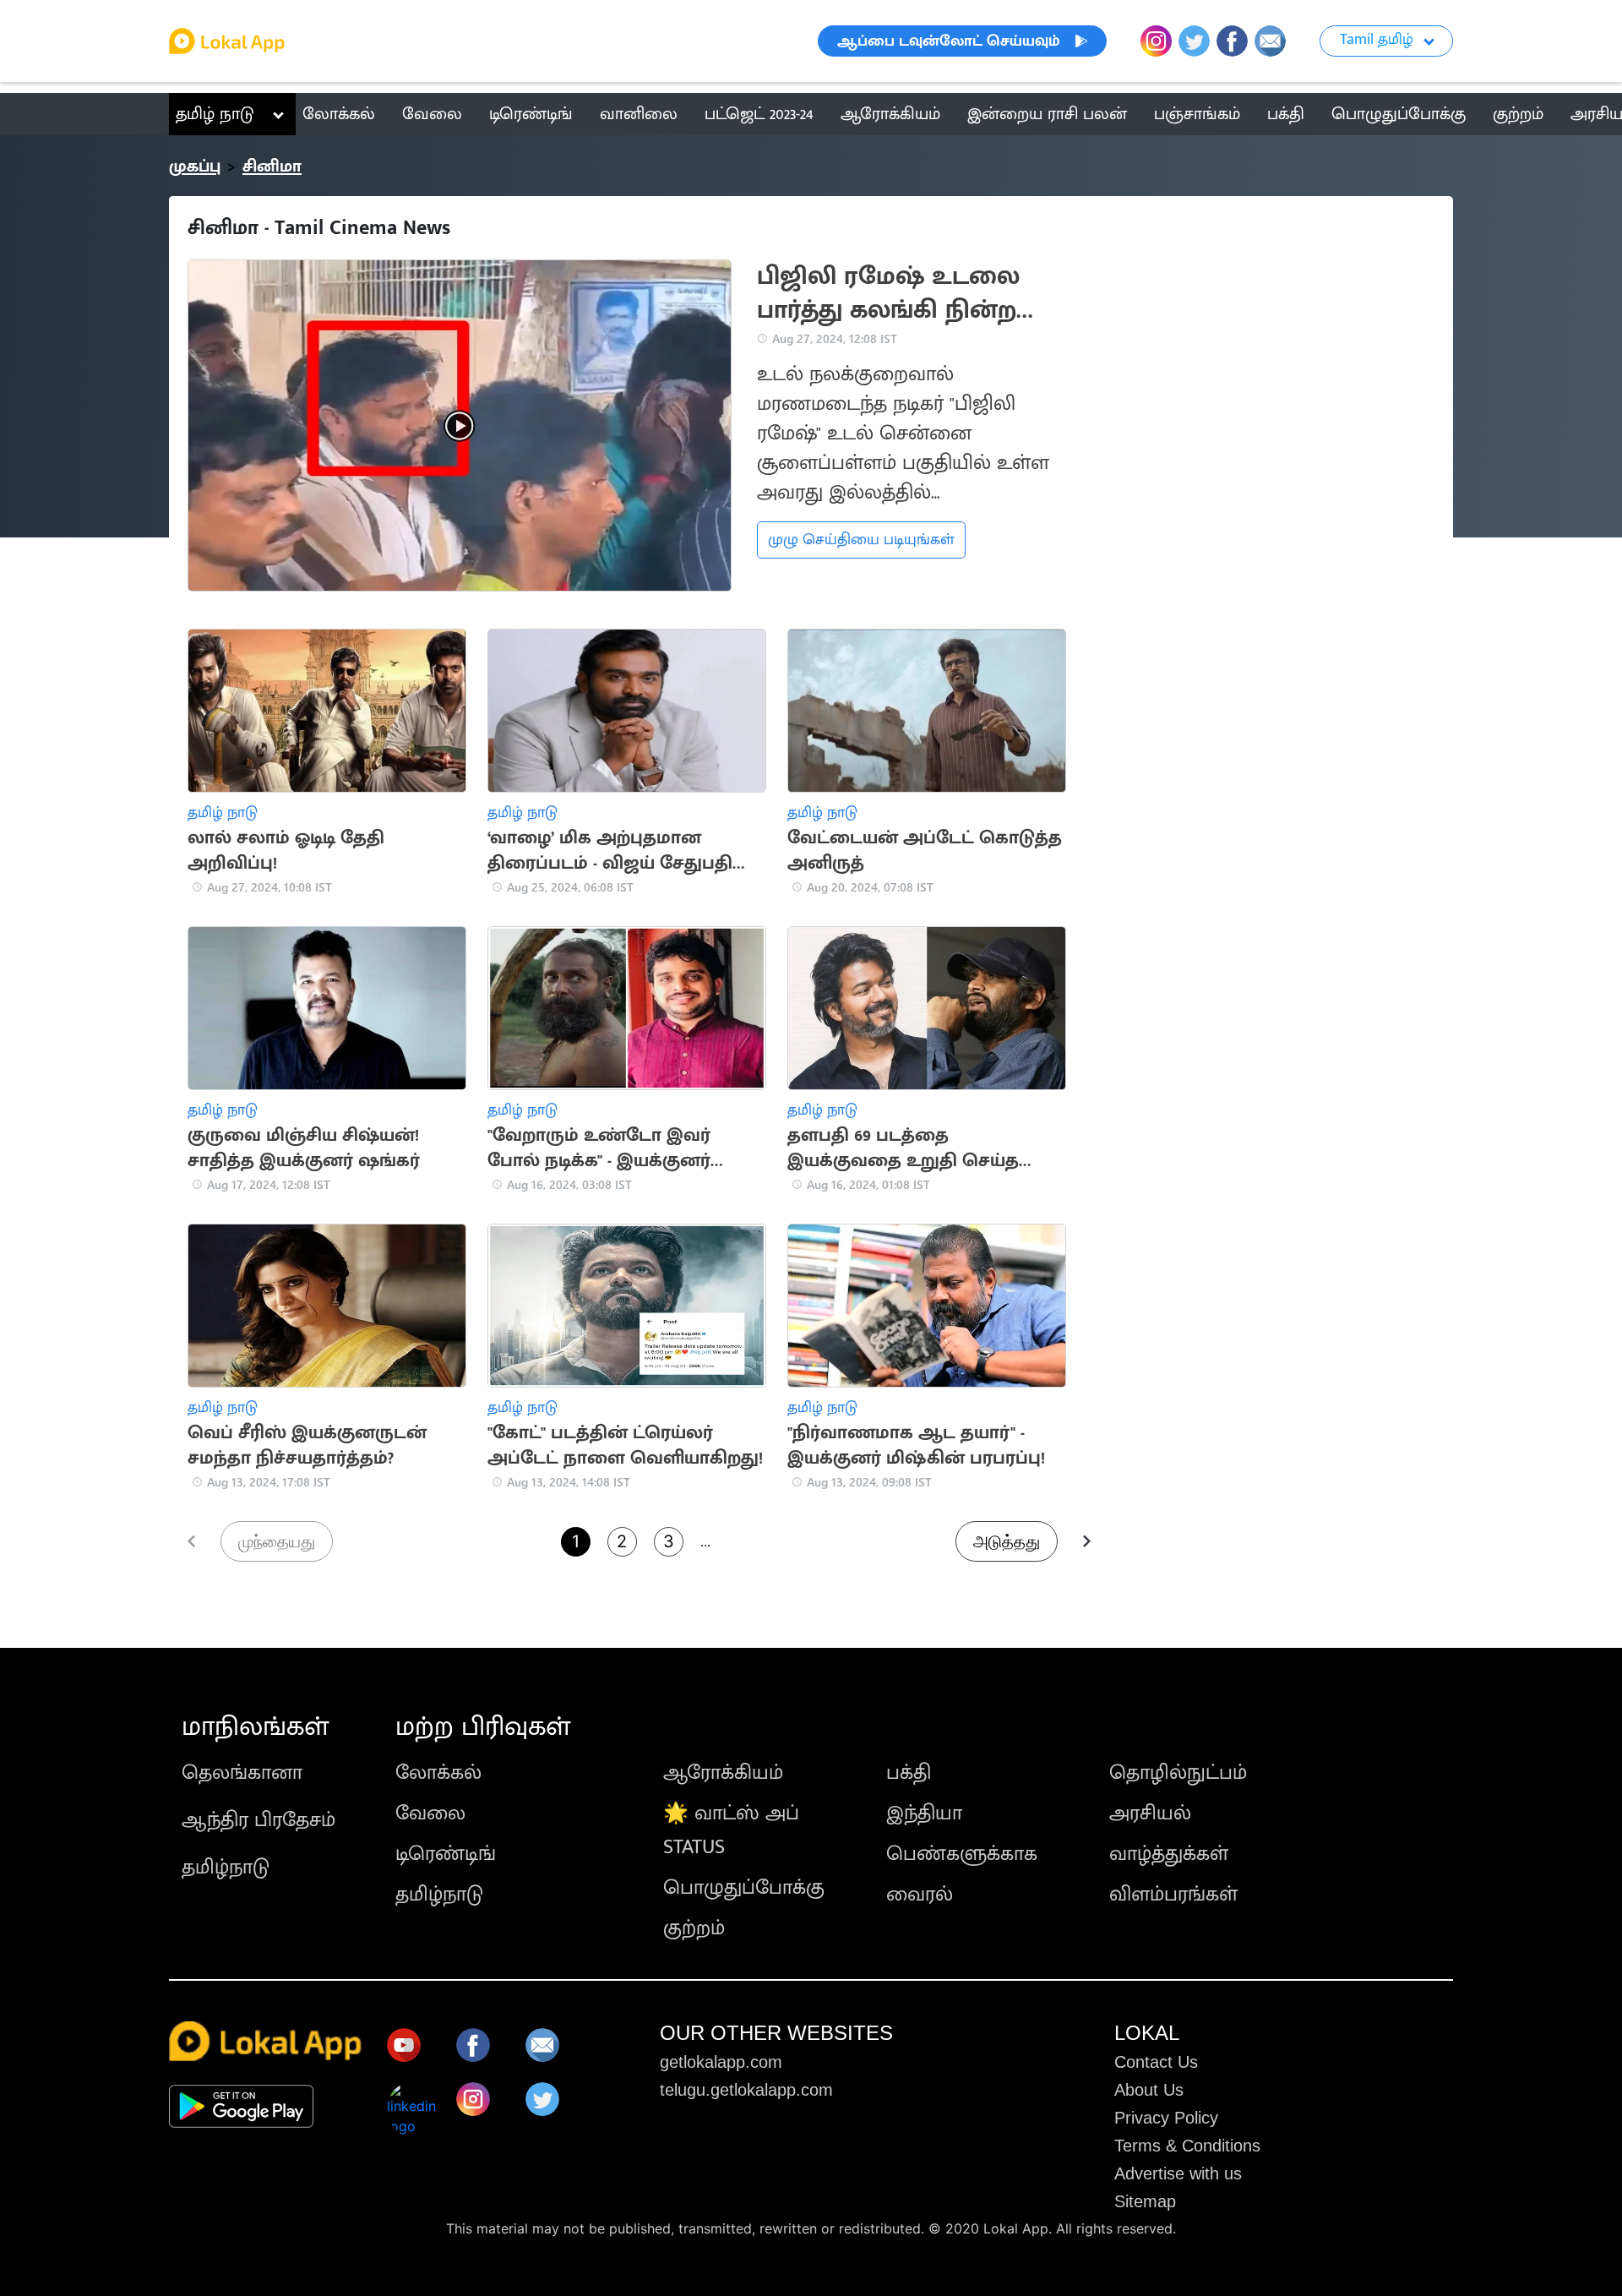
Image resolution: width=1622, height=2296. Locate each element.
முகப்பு (195, 166)
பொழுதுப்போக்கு (744, 1888)
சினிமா (272, 166)
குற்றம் (694, 1928)
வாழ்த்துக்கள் (1169, 1854)
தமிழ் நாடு (215, 114)
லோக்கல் (438, 1773)
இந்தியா (924, 1813)
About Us (1149, 2090)
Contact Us (1156, 2062)
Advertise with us (1178, 2173)
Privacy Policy (1166, 2118)
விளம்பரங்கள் (1173, 1895)
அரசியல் (1150, 1813)
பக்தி (909, 1773)
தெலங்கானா (242, 1773)
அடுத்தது (1007, 1541)
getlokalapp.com (721, 2062)
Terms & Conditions (1187, 2146)
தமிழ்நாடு (226, 1868)
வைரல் (920, 1895)
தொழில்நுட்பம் (1178, 1773)
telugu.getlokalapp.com (746, 2090)
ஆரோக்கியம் (723, 1773)
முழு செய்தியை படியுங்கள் (861, 540)
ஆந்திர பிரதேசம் (259, 1820)
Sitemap (1145, 2201)
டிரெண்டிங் (446, 1854)
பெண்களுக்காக (962, 1854)
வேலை (430, 1813)
